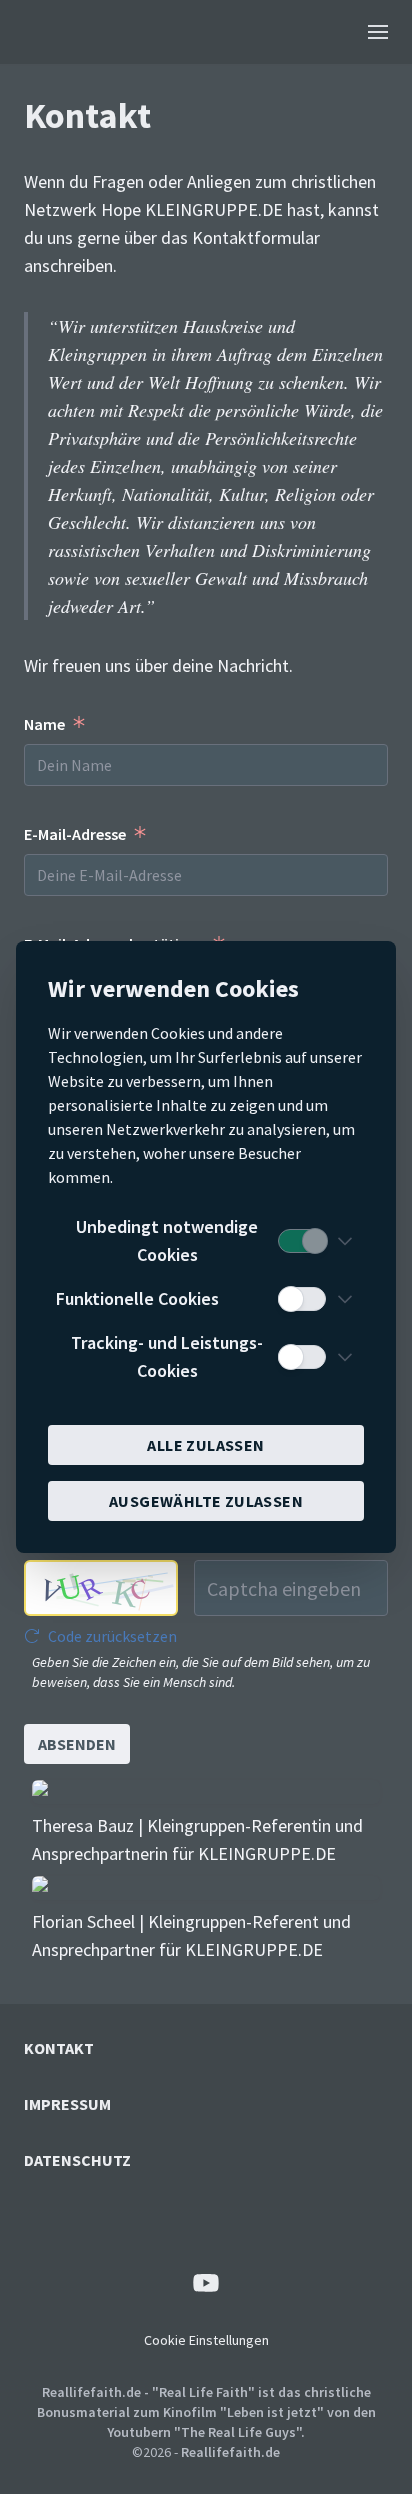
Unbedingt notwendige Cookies (167, 1240)
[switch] (302, 1241)
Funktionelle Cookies (137, 1298)
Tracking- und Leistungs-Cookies (167, 1356)
